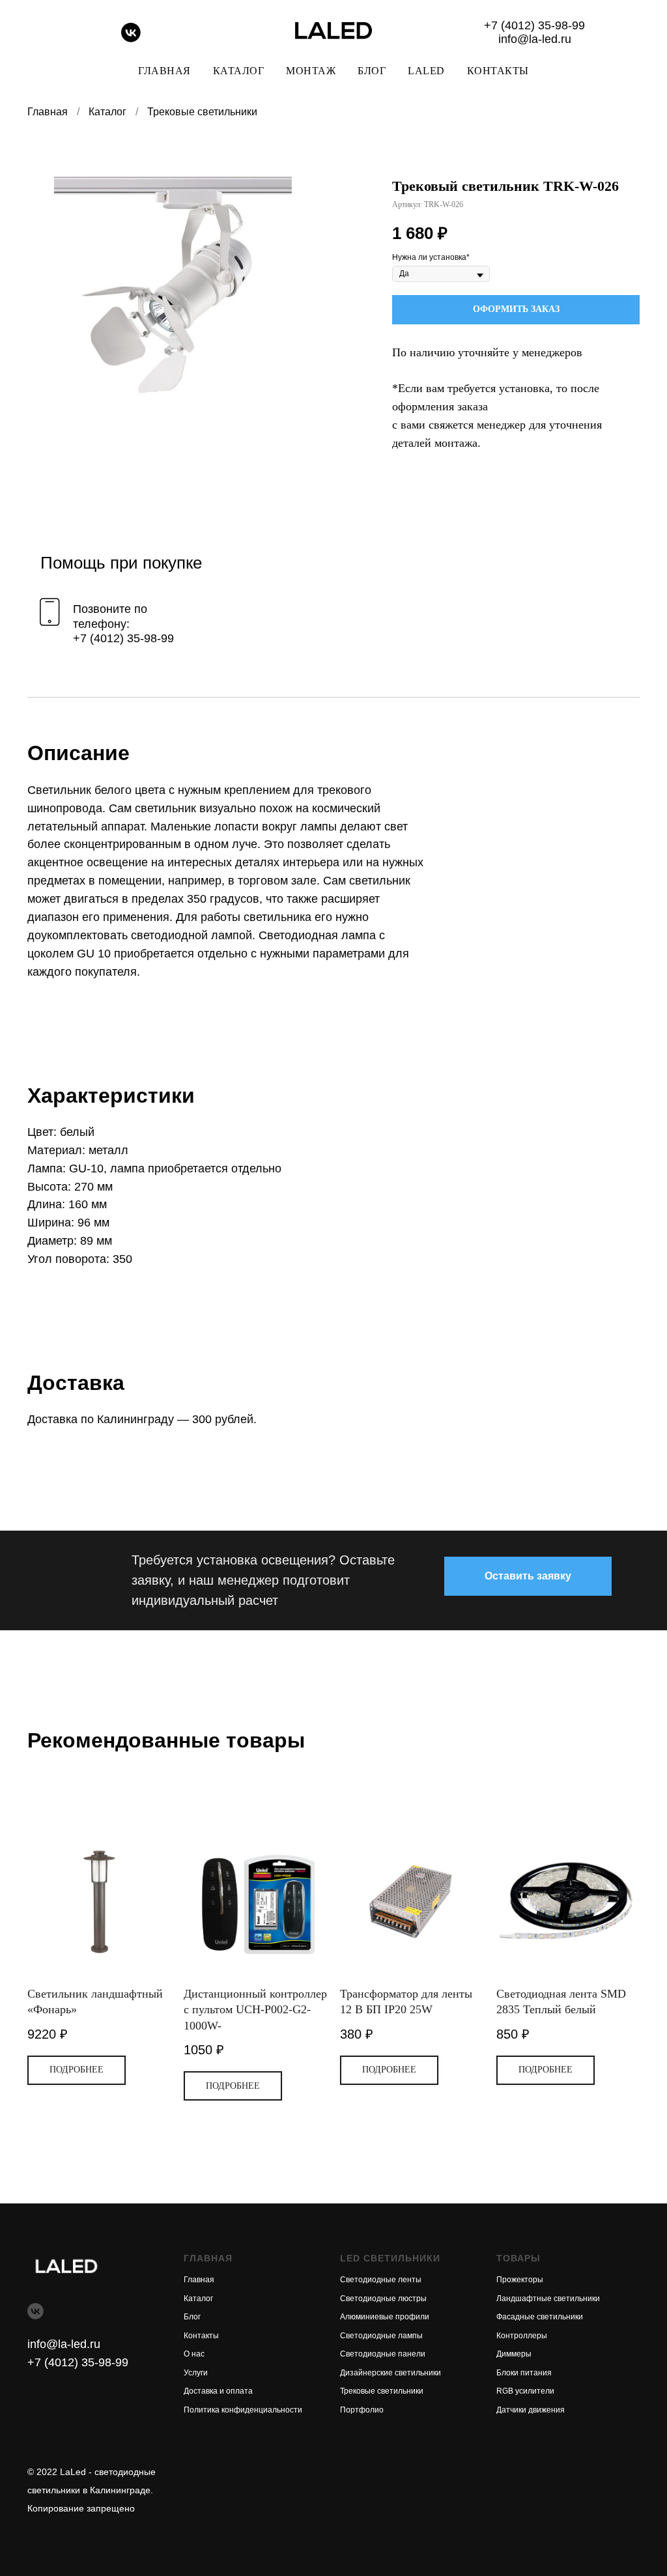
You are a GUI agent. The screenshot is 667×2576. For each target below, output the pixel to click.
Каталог (239, 71)
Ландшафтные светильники (548, 2299)
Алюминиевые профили (385, 2317)
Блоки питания (524, 2373)
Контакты (498, 71)
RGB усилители (525, 2391)
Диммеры (514, 2354)
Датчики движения (531, 2410)
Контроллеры (522, 2336)
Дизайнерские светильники (390, 2373)
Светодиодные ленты (381, 2280)
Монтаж (311, 71)
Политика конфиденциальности (243, 2410)
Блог (372, 71)
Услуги (196, 2373)
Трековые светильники (202, 112)
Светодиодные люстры (383, 2299)
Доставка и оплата (218, 2391)
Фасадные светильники (540, 2317)
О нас (194, 2354)
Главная (164, 71)
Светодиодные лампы (381, 2336)
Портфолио (362, 2410)
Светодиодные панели (383, 2354)
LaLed (426, 71)
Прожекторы (520, 2280)
